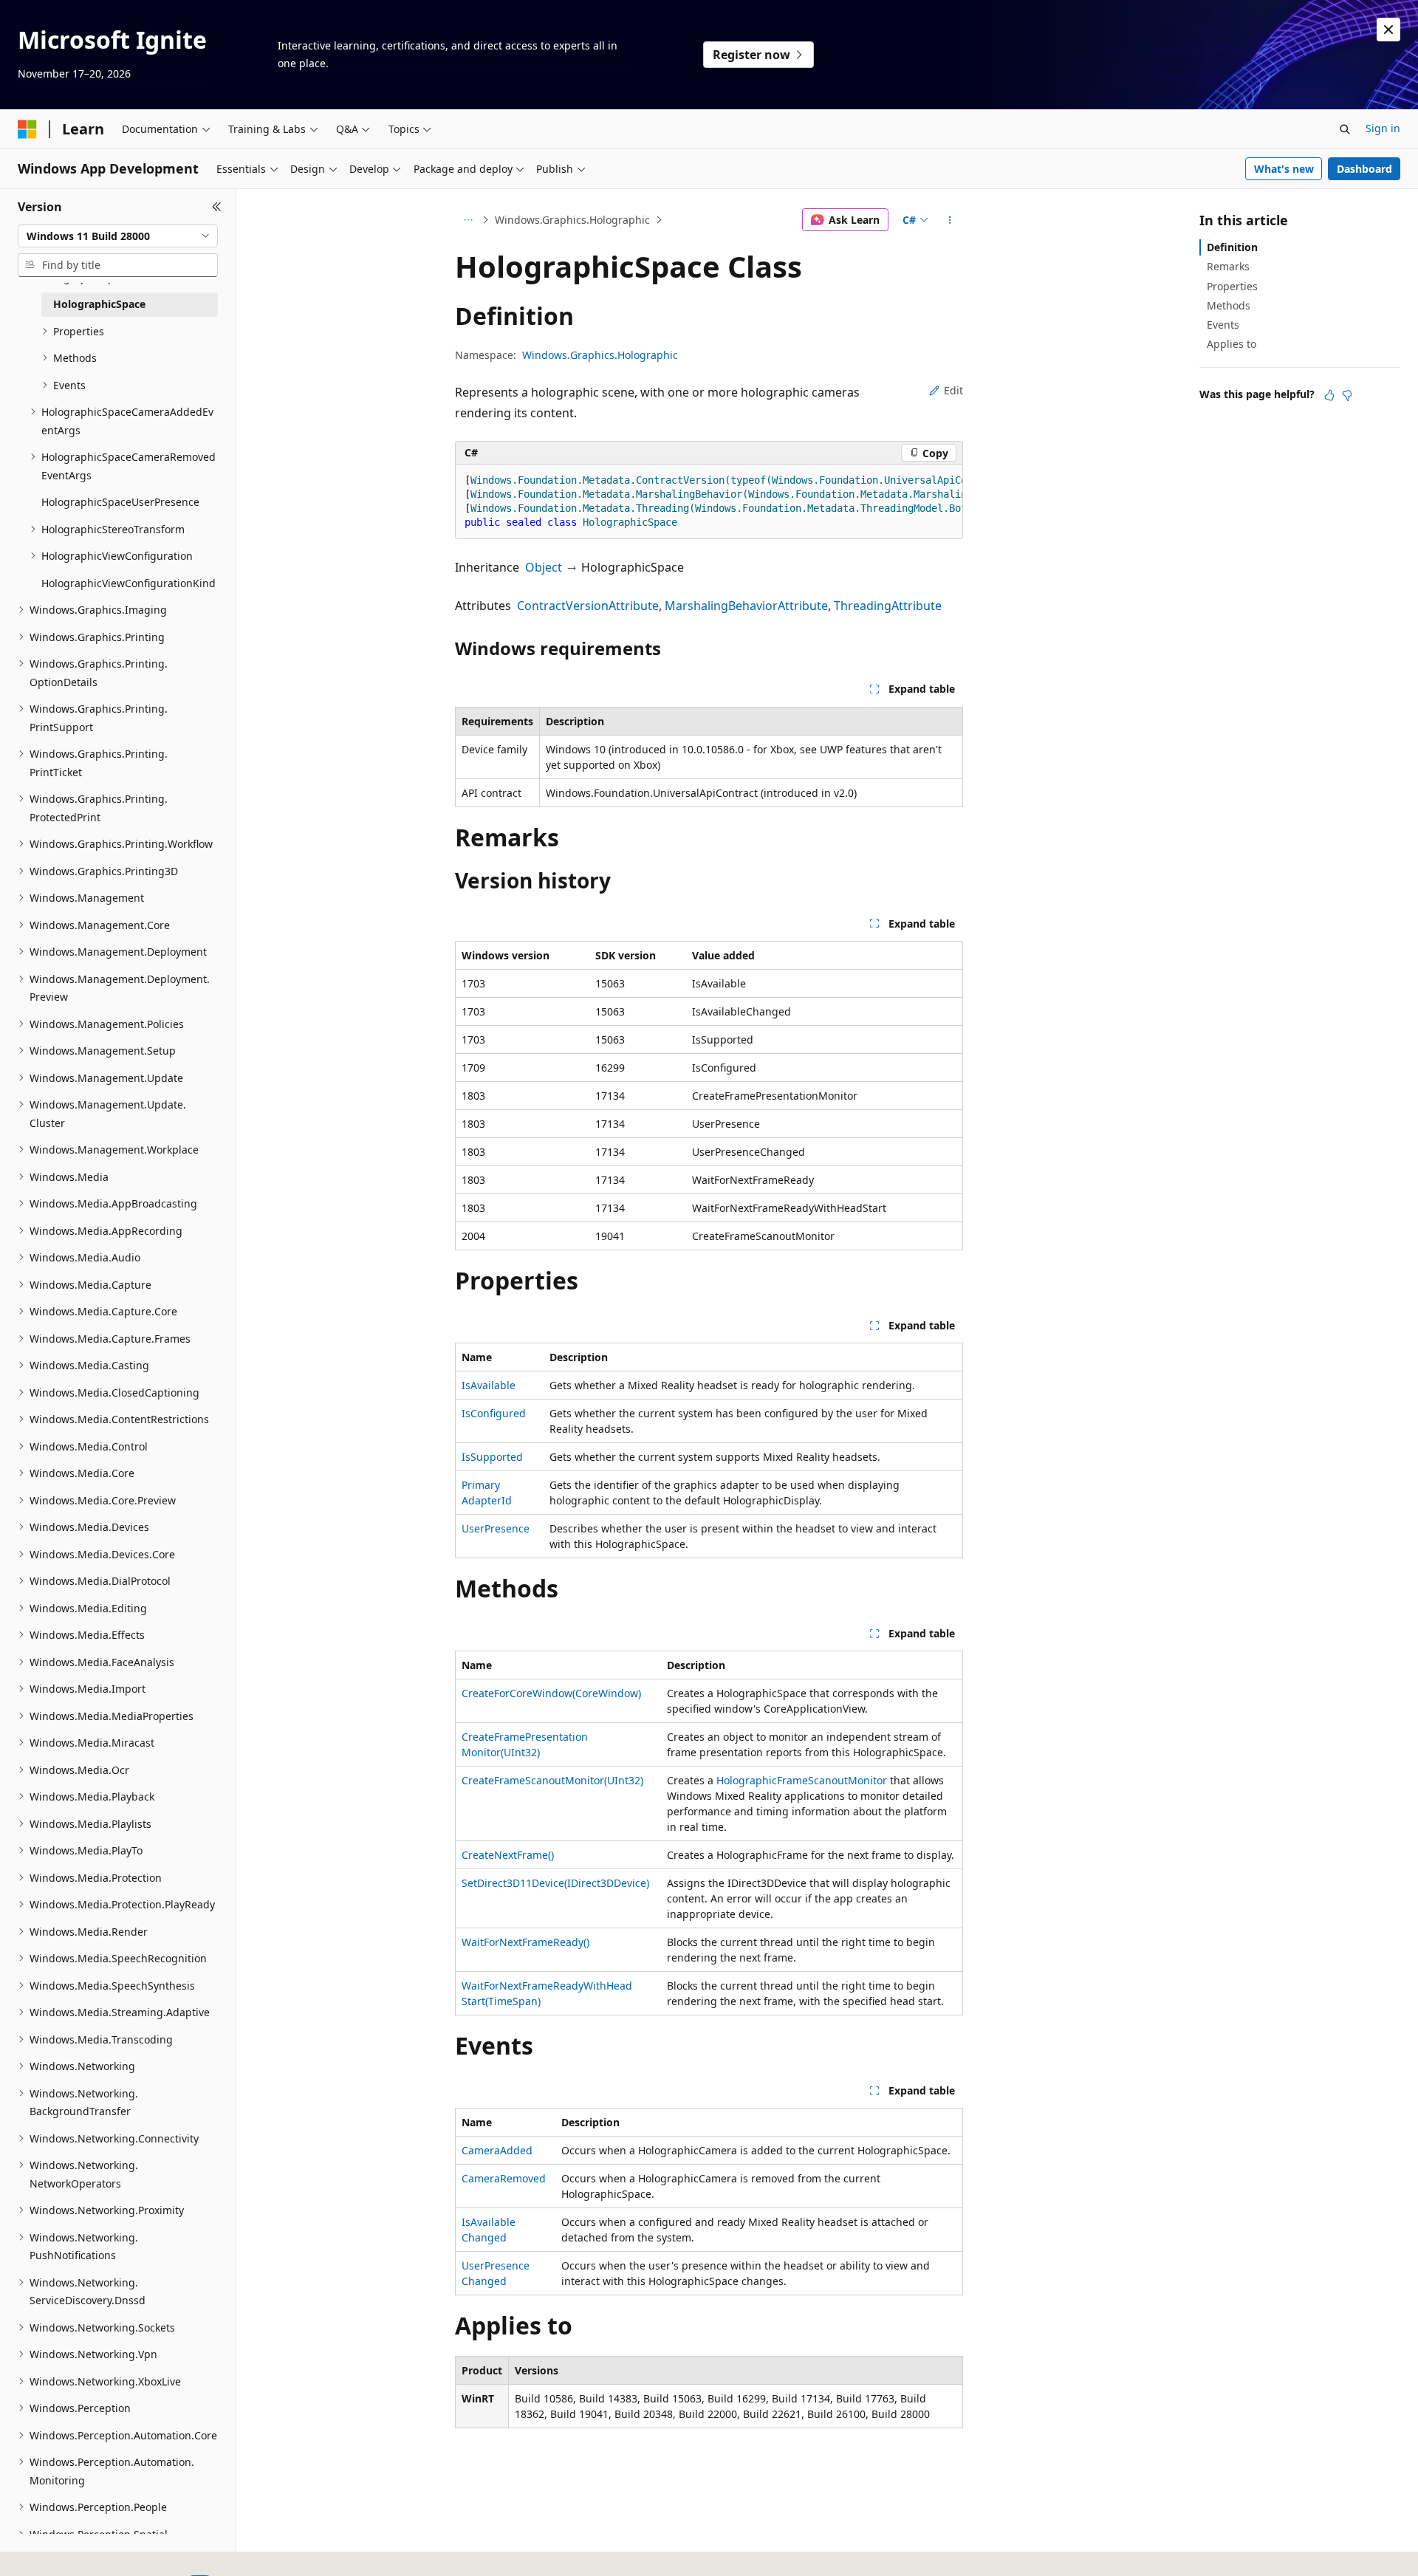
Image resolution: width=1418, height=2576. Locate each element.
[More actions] (950, 220)
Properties (1232, 286)
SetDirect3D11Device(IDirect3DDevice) (555, 1883)
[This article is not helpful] (1347, 395)
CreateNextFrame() (508, 1855)
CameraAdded (497, 2150)
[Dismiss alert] (1388, 30)
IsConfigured (494, 1413)
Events (1223, 325)
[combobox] (118, 236)
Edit (953, 390)
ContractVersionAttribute (588, 606)
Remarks (1228, 266)
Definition (1232, 247)
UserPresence (496, 1528)
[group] (709, 502)
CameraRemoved (504, 2178)
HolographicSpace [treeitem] (99, 304)
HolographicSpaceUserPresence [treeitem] (120, 502)
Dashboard (1364, 169)
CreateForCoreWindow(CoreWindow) (551, 1693)
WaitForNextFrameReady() (525, 1942)
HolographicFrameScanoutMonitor (802, 1780)
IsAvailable (489, 1385)
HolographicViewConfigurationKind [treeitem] (129, 583)
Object (544, 567)
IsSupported (492, 1457)
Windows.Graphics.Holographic (572, 220)
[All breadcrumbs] (468, 220)
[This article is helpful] (1329, 395)
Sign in (1383, 128)
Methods (1229, 305)
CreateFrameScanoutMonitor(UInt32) (552, 1780)
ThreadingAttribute (888, 606)
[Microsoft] (27, 129)
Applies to (1232, 344)
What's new (1284, 169)
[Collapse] (217, 207)
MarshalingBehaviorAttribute (746, 606)
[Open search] (1345, 129)
